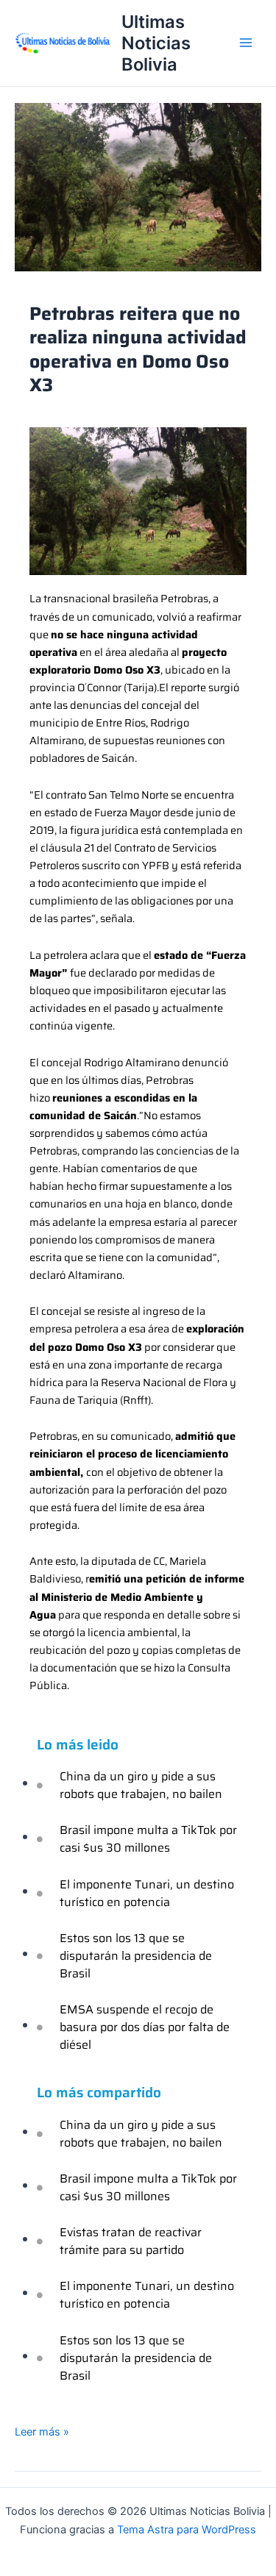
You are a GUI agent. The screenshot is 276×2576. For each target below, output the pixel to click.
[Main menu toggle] (246, 43)
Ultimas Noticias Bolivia (156, 43)
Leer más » (42, 2431)
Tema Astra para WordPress (187, 2530)
